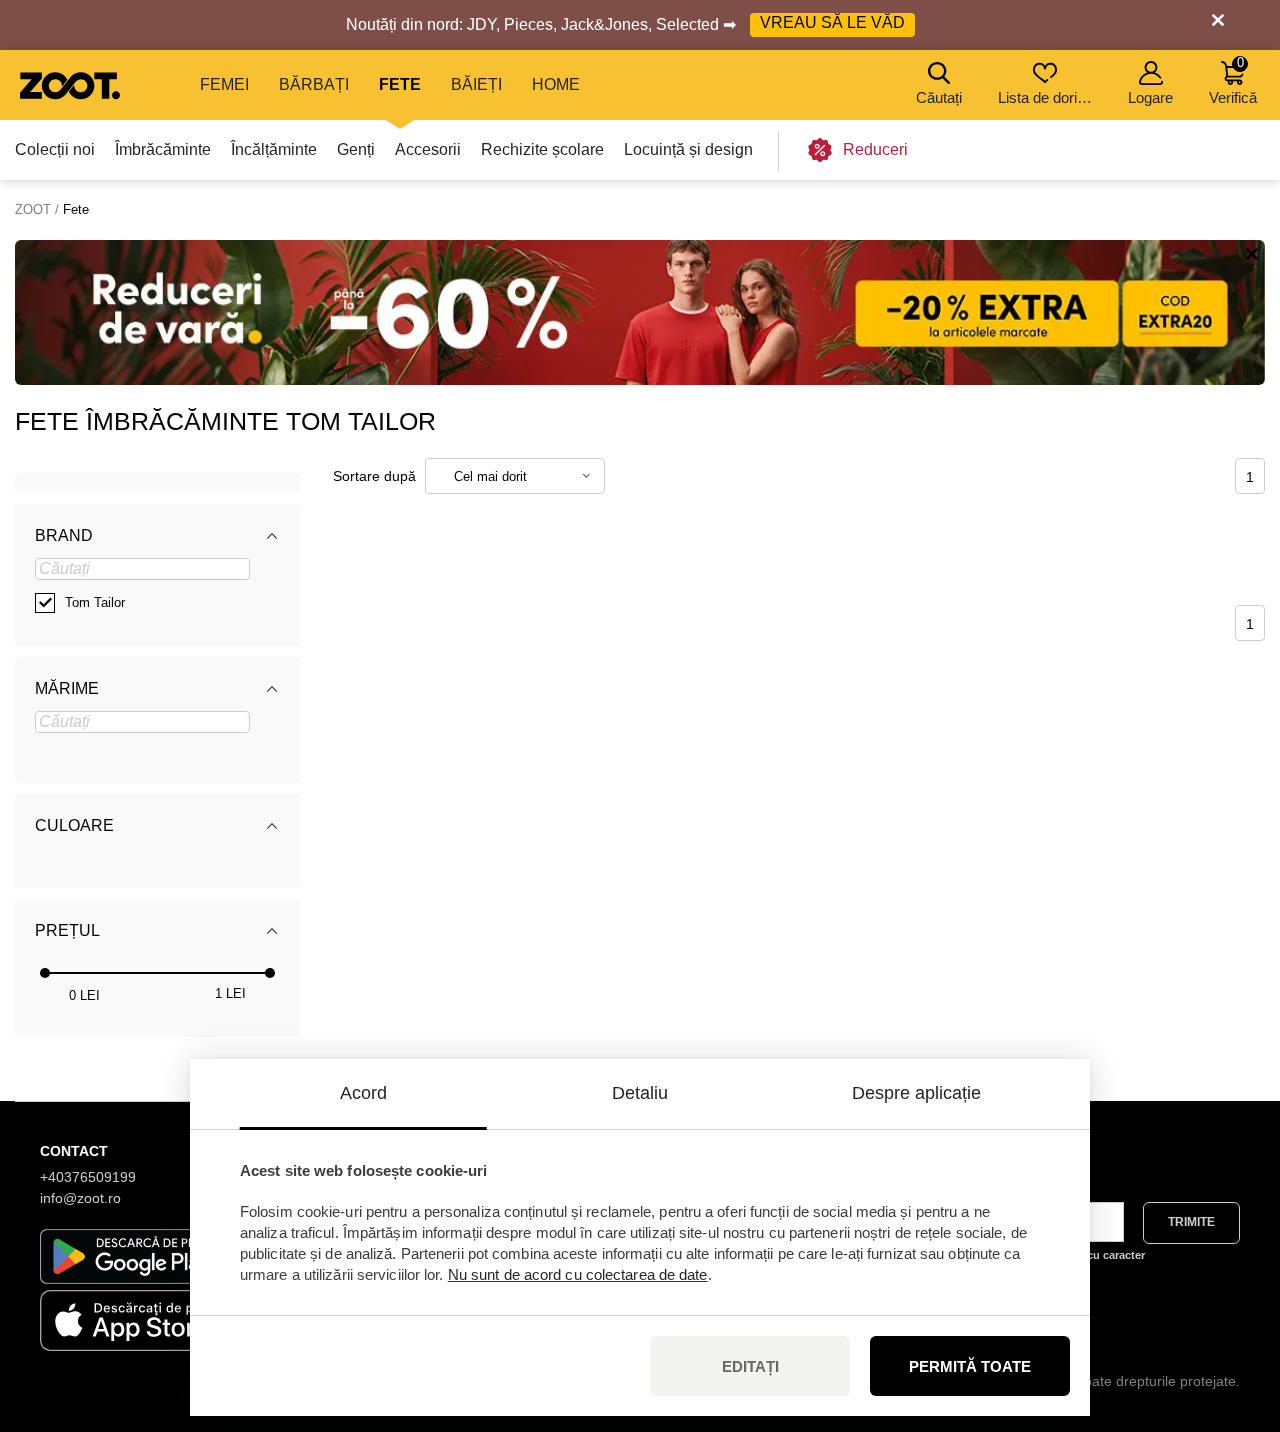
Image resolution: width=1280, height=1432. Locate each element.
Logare (1150, 97)
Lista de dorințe (1046, 97)
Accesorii (428, 149)
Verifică (1233, 80)
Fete (400, 84)
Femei (224, 84)
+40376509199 (88, 1177)
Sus (1230, 1311)
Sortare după (374, 476)
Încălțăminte (274, 149)
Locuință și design (688, 149)
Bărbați (314, 84)
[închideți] (1218, 25)
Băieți (476, 84)
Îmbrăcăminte (163, 149)
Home (556, 84)
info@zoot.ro (80, 1198)
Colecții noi (55, 149)
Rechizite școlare (542, 149)
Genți (356, 149)
